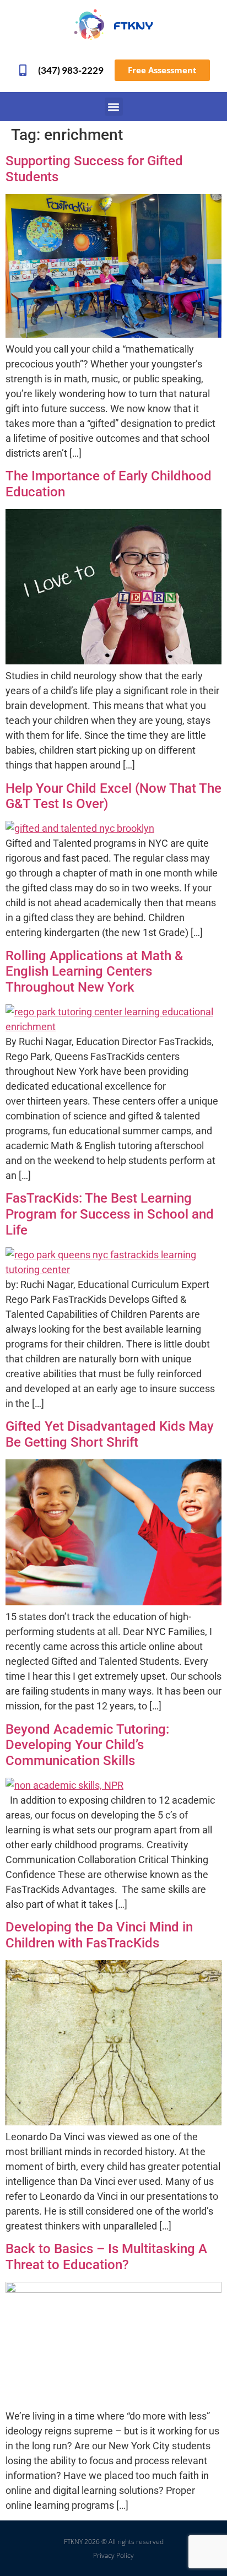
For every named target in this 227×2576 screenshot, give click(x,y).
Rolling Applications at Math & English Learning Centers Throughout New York (94, 972)
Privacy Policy (113, 2555)
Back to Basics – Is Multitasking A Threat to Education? (106, 2257)
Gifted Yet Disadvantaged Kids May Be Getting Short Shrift (110, 1434)
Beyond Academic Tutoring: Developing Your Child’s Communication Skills (87, 1745)
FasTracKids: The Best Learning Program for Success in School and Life (110, 1214)
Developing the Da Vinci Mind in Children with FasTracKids (99, 1935)
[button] (114, 107)
